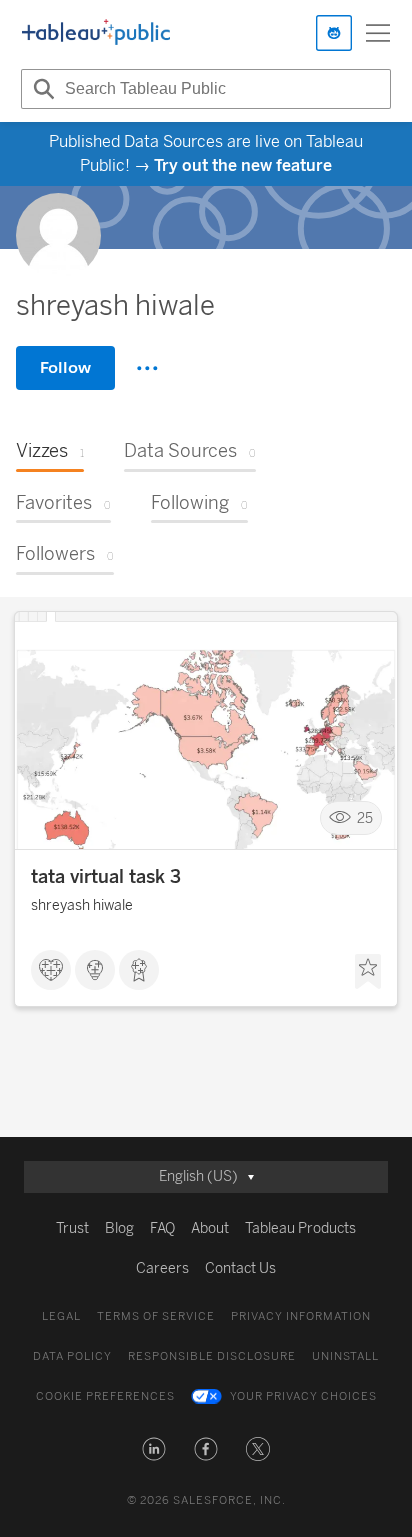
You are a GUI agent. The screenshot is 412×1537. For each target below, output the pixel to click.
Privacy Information (301, 1316)
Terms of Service (156, 1316)
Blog (119, 1228)
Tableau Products (300, 1228)
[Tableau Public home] (96, 33)
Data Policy (72, 1356)
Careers (162, 1268)
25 (365, 817)
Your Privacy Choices (303, 1396)
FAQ (162, 1228)
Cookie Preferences (105, 1396)
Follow (65, 367)
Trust (72, 1228)
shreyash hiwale (82, 905)
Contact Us (240, 1268)
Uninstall (345, 1356)
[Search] (41, 89)
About (210, 1228)
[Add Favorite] (368, 972)
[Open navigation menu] (378, 33)
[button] (154, 1449)
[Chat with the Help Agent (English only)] (334, 33)
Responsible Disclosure (212, 1356)
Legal (61, 1316)
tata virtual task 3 (106, 877)
